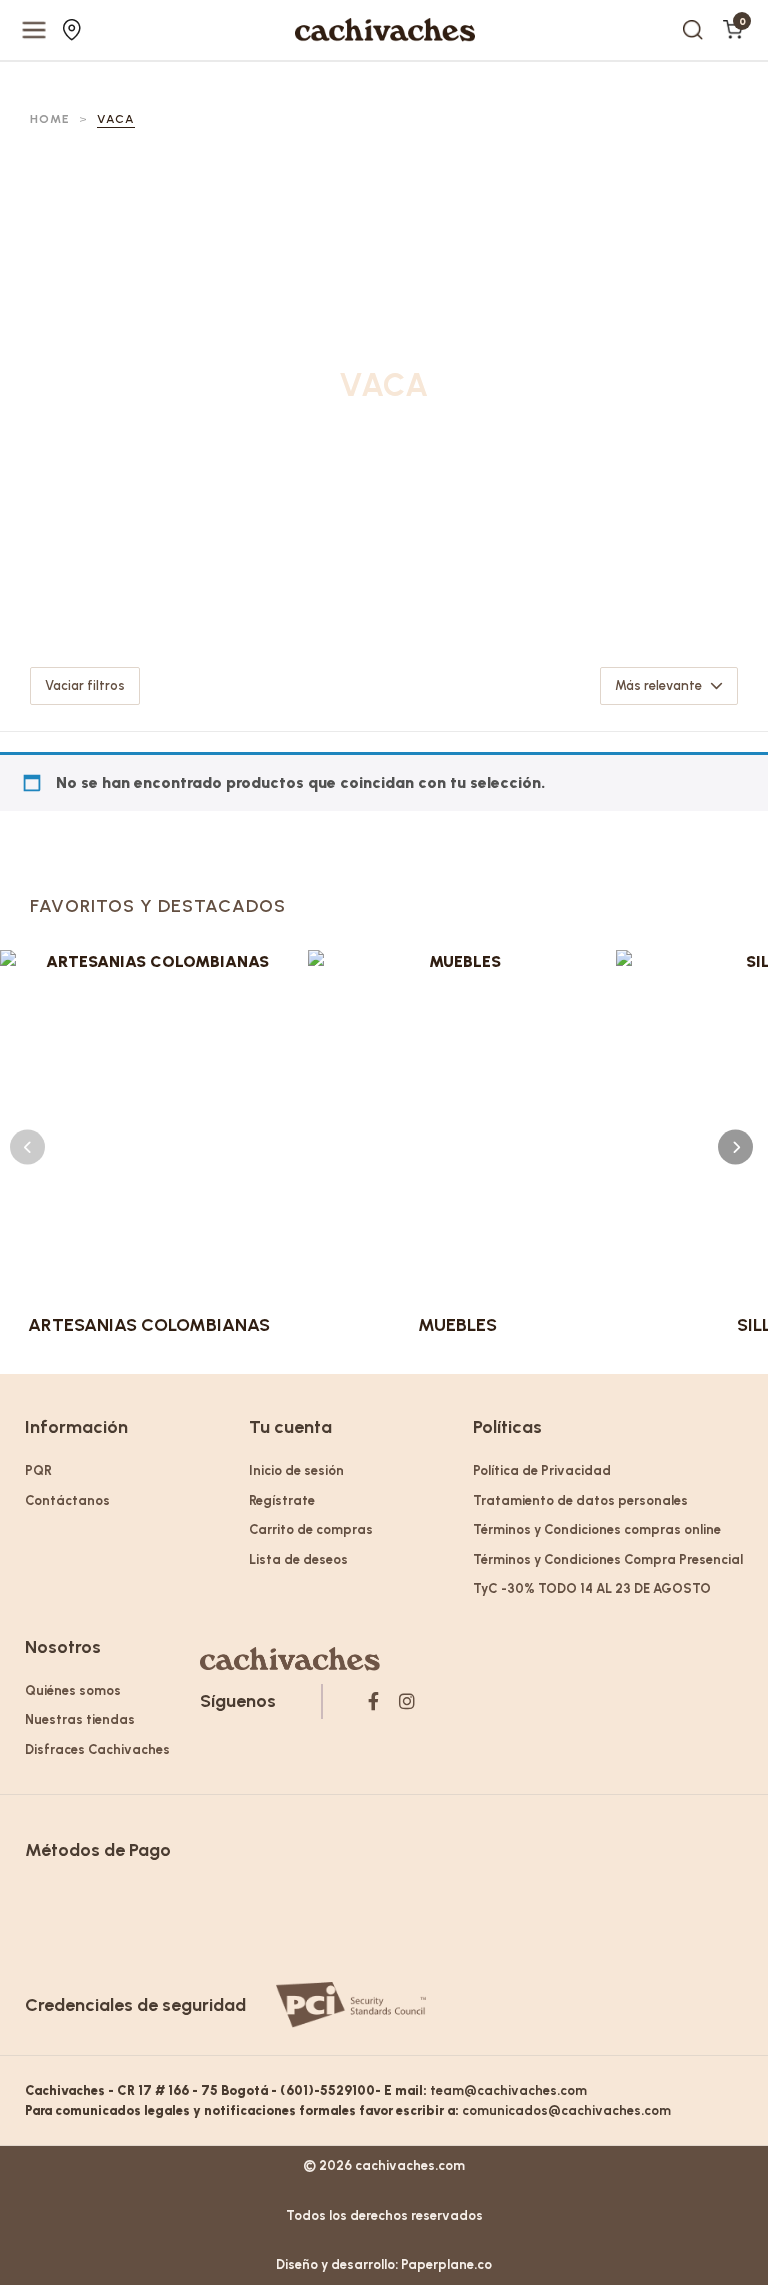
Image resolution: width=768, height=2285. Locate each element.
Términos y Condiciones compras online (597, 1529)
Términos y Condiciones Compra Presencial (608, 1559)
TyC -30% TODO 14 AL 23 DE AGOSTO (592, 1588)
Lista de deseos (298, 1559)
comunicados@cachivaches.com (566, 2110)
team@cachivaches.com (508, 2090)
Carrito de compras (311, 1529)
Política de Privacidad (542, 1470)
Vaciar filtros (85, 685)
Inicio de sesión (296, 1470)
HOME (50, 119)
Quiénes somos (73, 1690)
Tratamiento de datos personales (580, 1500)
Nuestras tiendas (74, 30)
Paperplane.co (446, 2264)
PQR (38, 1470)
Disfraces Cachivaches (97, 1749)
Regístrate (282, 1500)
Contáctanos (67, 1500)
